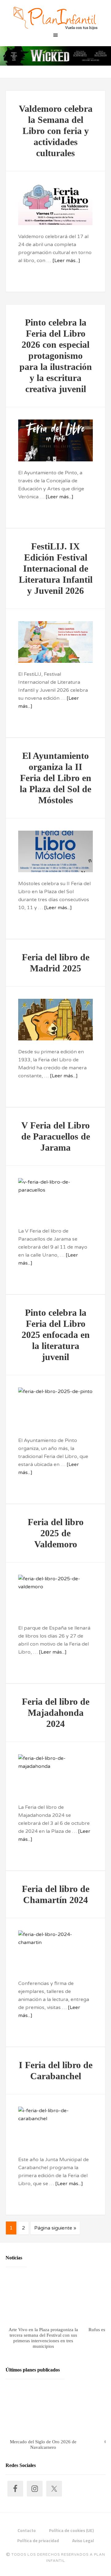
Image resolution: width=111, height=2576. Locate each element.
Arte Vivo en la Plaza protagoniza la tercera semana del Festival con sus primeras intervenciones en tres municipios (43, 2338)
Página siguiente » (55, 2228)
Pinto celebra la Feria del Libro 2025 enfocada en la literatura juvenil (56, 1335)
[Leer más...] (66, 261)
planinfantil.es (55, 18)
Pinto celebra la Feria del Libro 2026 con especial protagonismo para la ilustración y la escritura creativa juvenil (56, 356)
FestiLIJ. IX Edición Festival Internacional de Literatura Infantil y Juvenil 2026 (56, 568)
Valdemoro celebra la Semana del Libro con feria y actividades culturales (56, 131)
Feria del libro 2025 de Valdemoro (56, 1533)
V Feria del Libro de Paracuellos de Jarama (56, 1136)
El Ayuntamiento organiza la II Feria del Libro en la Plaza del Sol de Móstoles (55, 778)
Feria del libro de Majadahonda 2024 (56, 1713)
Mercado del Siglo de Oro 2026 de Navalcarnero (43, 2444)
